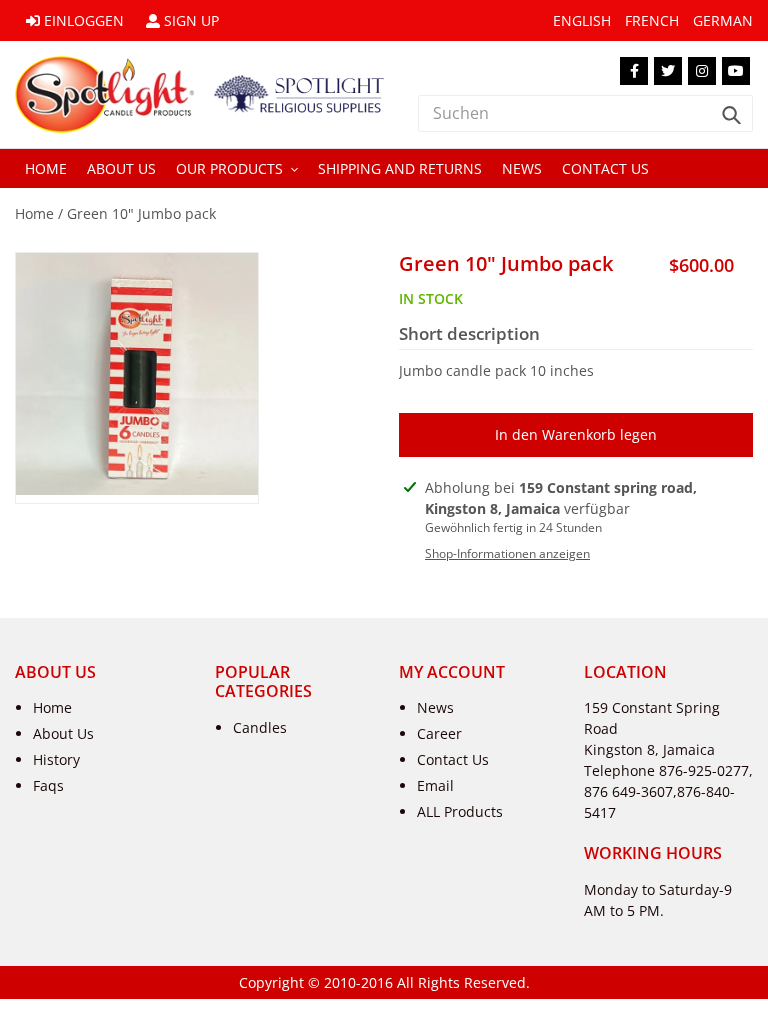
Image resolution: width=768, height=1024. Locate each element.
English (582, 20)
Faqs (48, 785)
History (56, 759)
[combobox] (585, 113)
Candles (260, 727)
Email (435, 785)
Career (439, 733)
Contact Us (453, 759)
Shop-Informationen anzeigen (507, 553)
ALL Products (460, 811)
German (723, 20)
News (435, 707)
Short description (469, 334)
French (652, 20)
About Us (63, 733)
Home (34, 213)
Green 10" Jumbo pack (141, 213)
